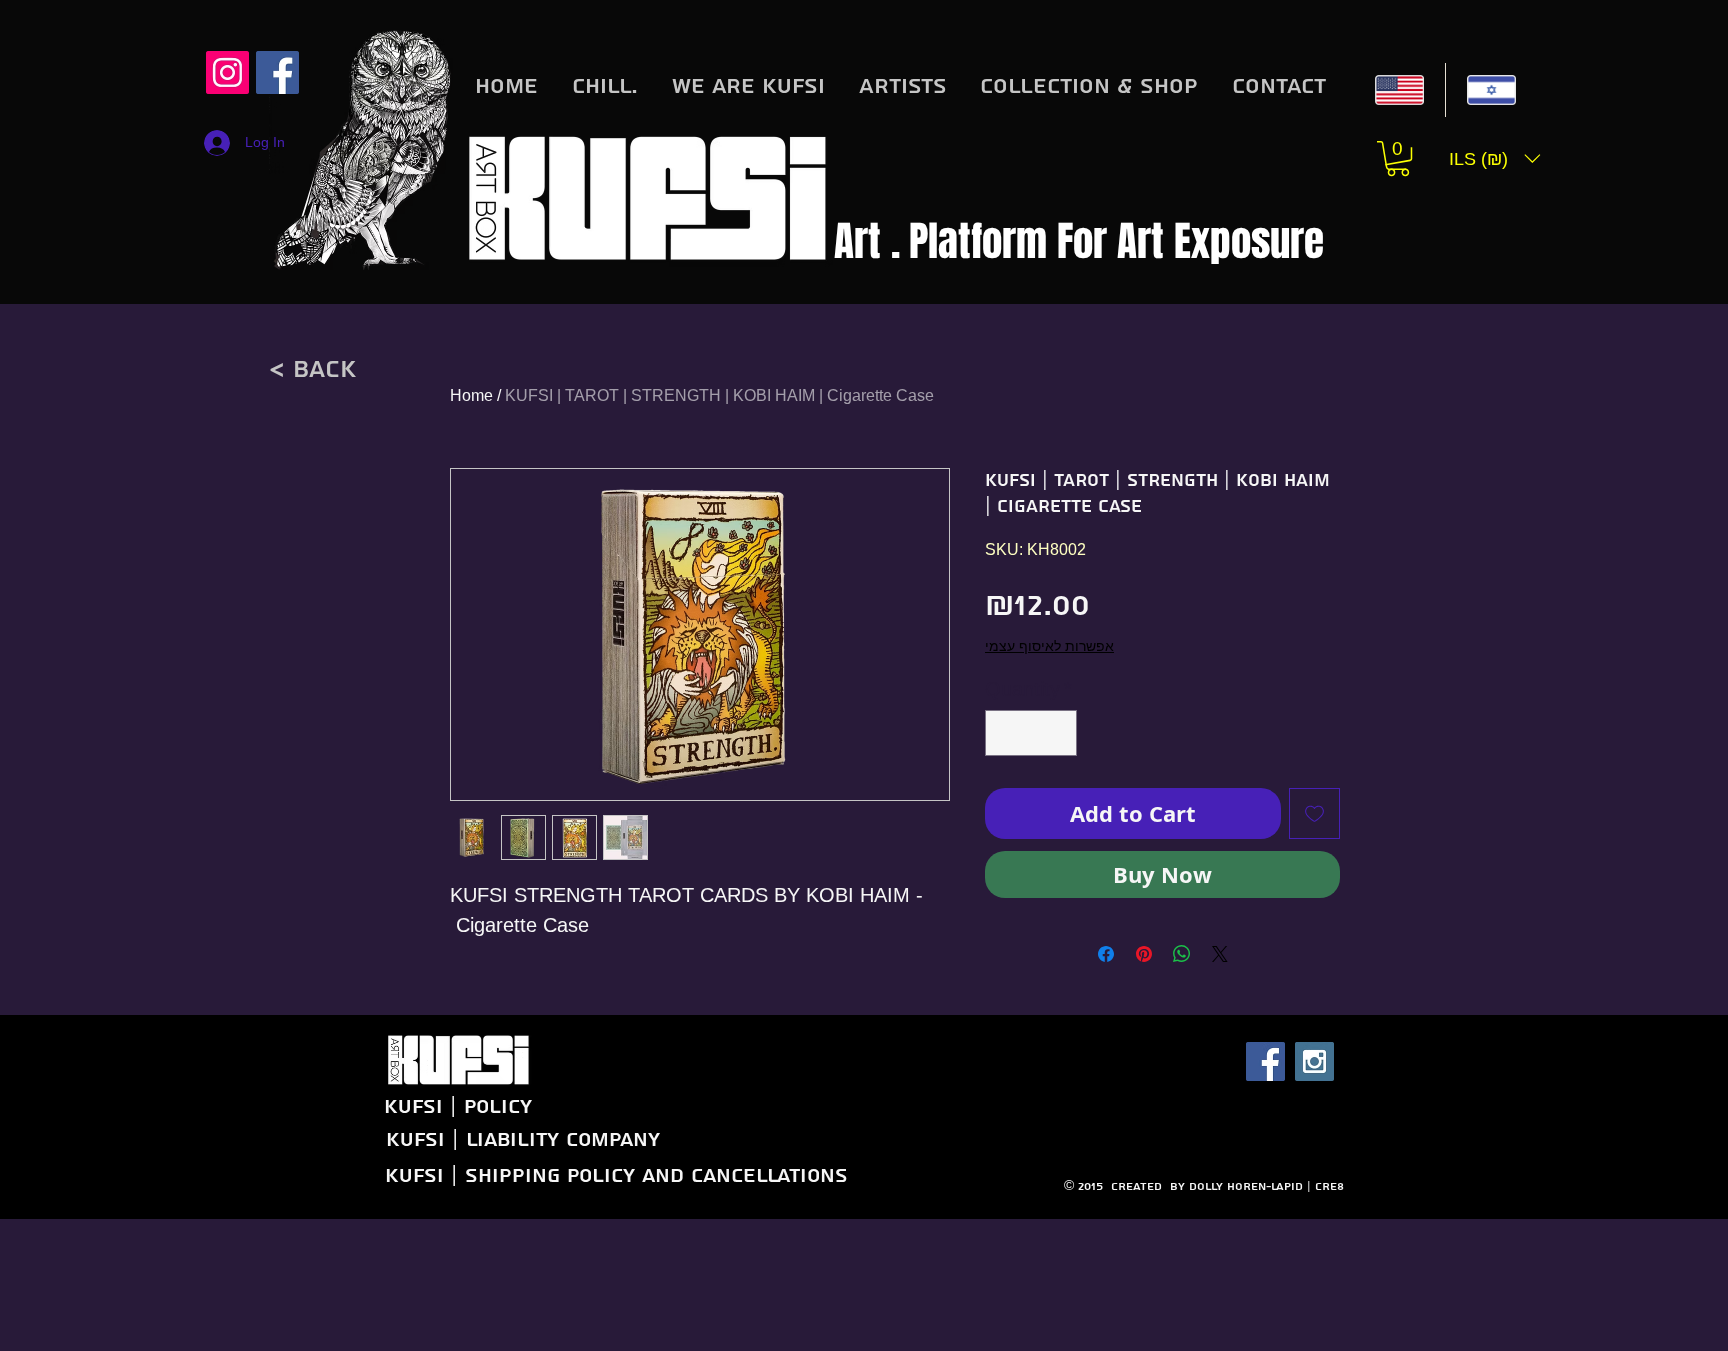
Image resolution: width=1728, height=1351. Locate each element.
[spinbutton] (1031, 733)
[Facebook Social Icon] (1265, 1194)
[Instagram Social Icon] (227, 72)
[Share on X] (1220, 954)
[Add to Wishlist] (1314, 813)
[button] (1398, 158)
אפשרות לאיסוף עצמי (1049, 646)
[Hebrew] (1491, 90)
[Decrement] (1005, 733)
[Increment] (1057, 733)
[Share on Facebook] (1106, 954)
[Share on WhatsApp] (1182, 954)
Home (471, 395)
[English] (1399, 90)
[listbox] (1495, 158)
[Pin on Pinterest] (1144, 954)
